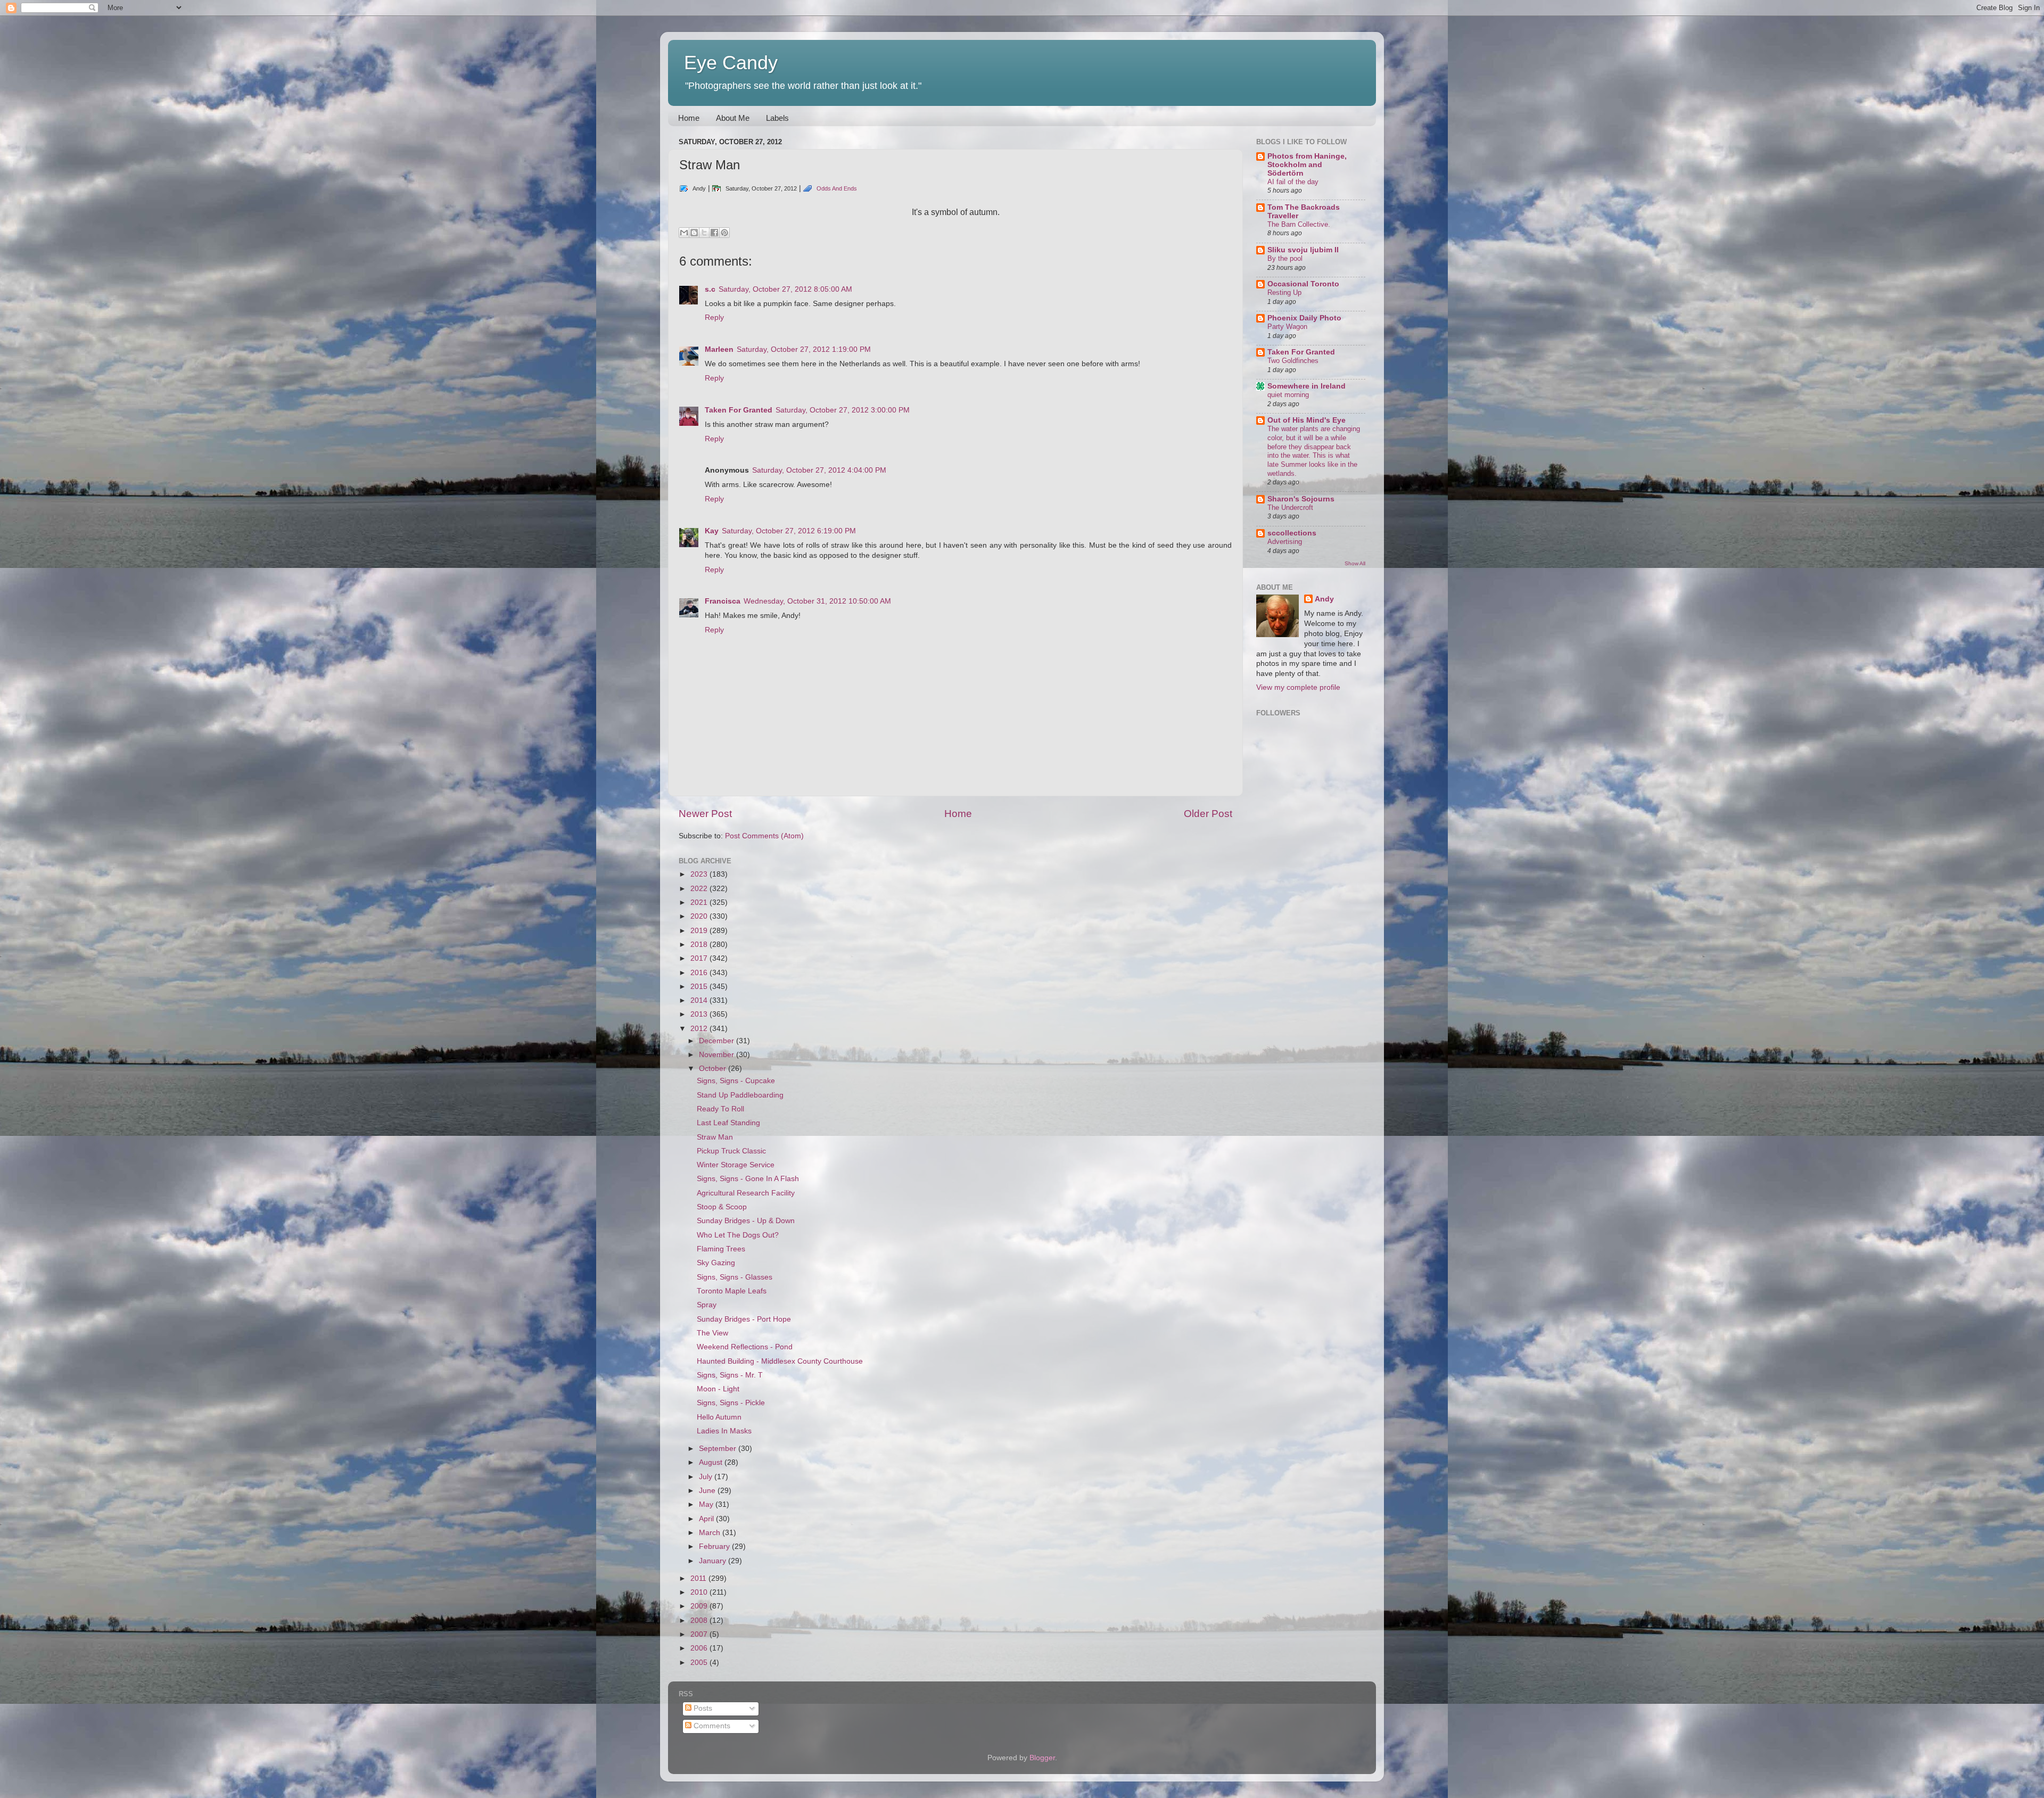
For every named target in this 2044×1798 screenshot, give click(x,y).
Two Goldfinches (1293, 361)
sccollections (1292, 533)
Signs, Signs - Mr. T (730, 1375)
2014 (700, 1000)
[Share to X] (704, 233)
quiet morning (1288, 395)
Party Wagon (1287, 327)
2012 (700, 1029)
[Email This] (684, 233)
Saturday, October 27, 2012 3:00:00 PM (843, 410)
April (707, 1519)
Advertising (1285, 542)
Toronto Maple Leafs (732, 1291)
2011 (699, 1578)
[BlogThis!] (694, 233)
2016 (700, 973)
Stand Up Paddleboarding (740, 1095)
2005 (700, 1663)
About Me (733, 118)
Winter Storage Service (736, 1165)
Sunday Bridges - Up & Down (746, 1221)
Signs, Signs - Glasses (735, 1277)
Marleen (719, 349)
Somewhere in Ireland (1307, 386)
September (719, 1449)
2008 (700, 1620)
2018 (700, 945)
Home (689, 118)
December (718, 1041)
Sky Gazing (716, 1263)
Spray (707, 1305)
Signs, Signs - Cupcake (736, 1081)
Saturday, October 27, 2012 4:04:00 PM (819, 470)
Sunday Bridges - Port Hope (744, 1319)
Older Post (1208, 814)
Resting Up (1284, 292)
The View (712, 1333)
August (712, 1462)
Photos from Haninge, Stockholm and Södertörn (1307, 165)
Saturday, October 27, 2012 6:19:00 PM (789, 531)
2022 (700, 889)
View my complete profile (1298, 687)
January (714, 1561)
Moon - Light (718, 1389)
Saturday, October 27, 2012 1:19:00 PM (804, 349)
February (715, 1547)
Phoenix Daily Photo (1304, 318)
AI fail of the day (1293, 182)
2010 (700, 1592)
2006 (700, 1648)
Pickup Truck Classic (731, 1151)
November (718, 1055)
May (707, 1504)
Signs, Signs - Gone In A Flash (748, 1179)
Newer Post (705, 814)
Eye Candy (731, 63)
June (708, 1491)
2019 (700, 931)
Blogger (1042, 1758)
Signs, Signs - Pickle (731, 1403)
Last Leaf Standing (728, 1123)
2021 (700, 902)
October (714, 1069)
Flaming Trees (721, 1249)
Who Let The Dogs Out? (738, 1235)
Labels (777, 118)
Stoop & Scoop (722, 1207)
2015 (700, 987)
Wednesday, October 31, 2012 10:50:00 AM (817, 601)
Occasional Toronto (1303, 284)
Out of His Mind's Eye (1307, 420)
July (707, 1477)
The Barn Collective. (1299, 224)
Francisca (723, 601)
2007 (700, 1634)
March (711, 1533)
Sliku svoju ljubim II (1303, 250)
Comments (711, 1726)
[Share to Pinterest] (724, 233)
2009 (700, 1606)
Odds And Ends (837, 188)
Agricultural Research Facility (746, 1193)
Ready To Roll (720, 1109)
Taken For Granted (739, 410)
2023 (700, 874)
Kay (712, 531)
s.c (710, 289)
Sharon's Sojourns (1301, 499)
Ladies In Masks (724, 1431)
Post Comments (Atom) (764, 836)
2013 (700, 1014)
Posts (702, 1708)
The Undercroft (1290, 508)
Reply (714, 317)
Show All (1355, 563)
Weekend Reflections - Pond (745, 1347)
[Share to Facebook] (714, 233)
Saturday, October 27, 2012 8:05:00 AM (785, 289)
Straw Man (715, 1137)
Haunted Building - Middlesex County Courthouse (780, 1361)
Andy (1324, 599)
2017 (700, 958)
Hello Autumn (719, 1417)
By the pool (1285, 258)
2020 (700, 916)
